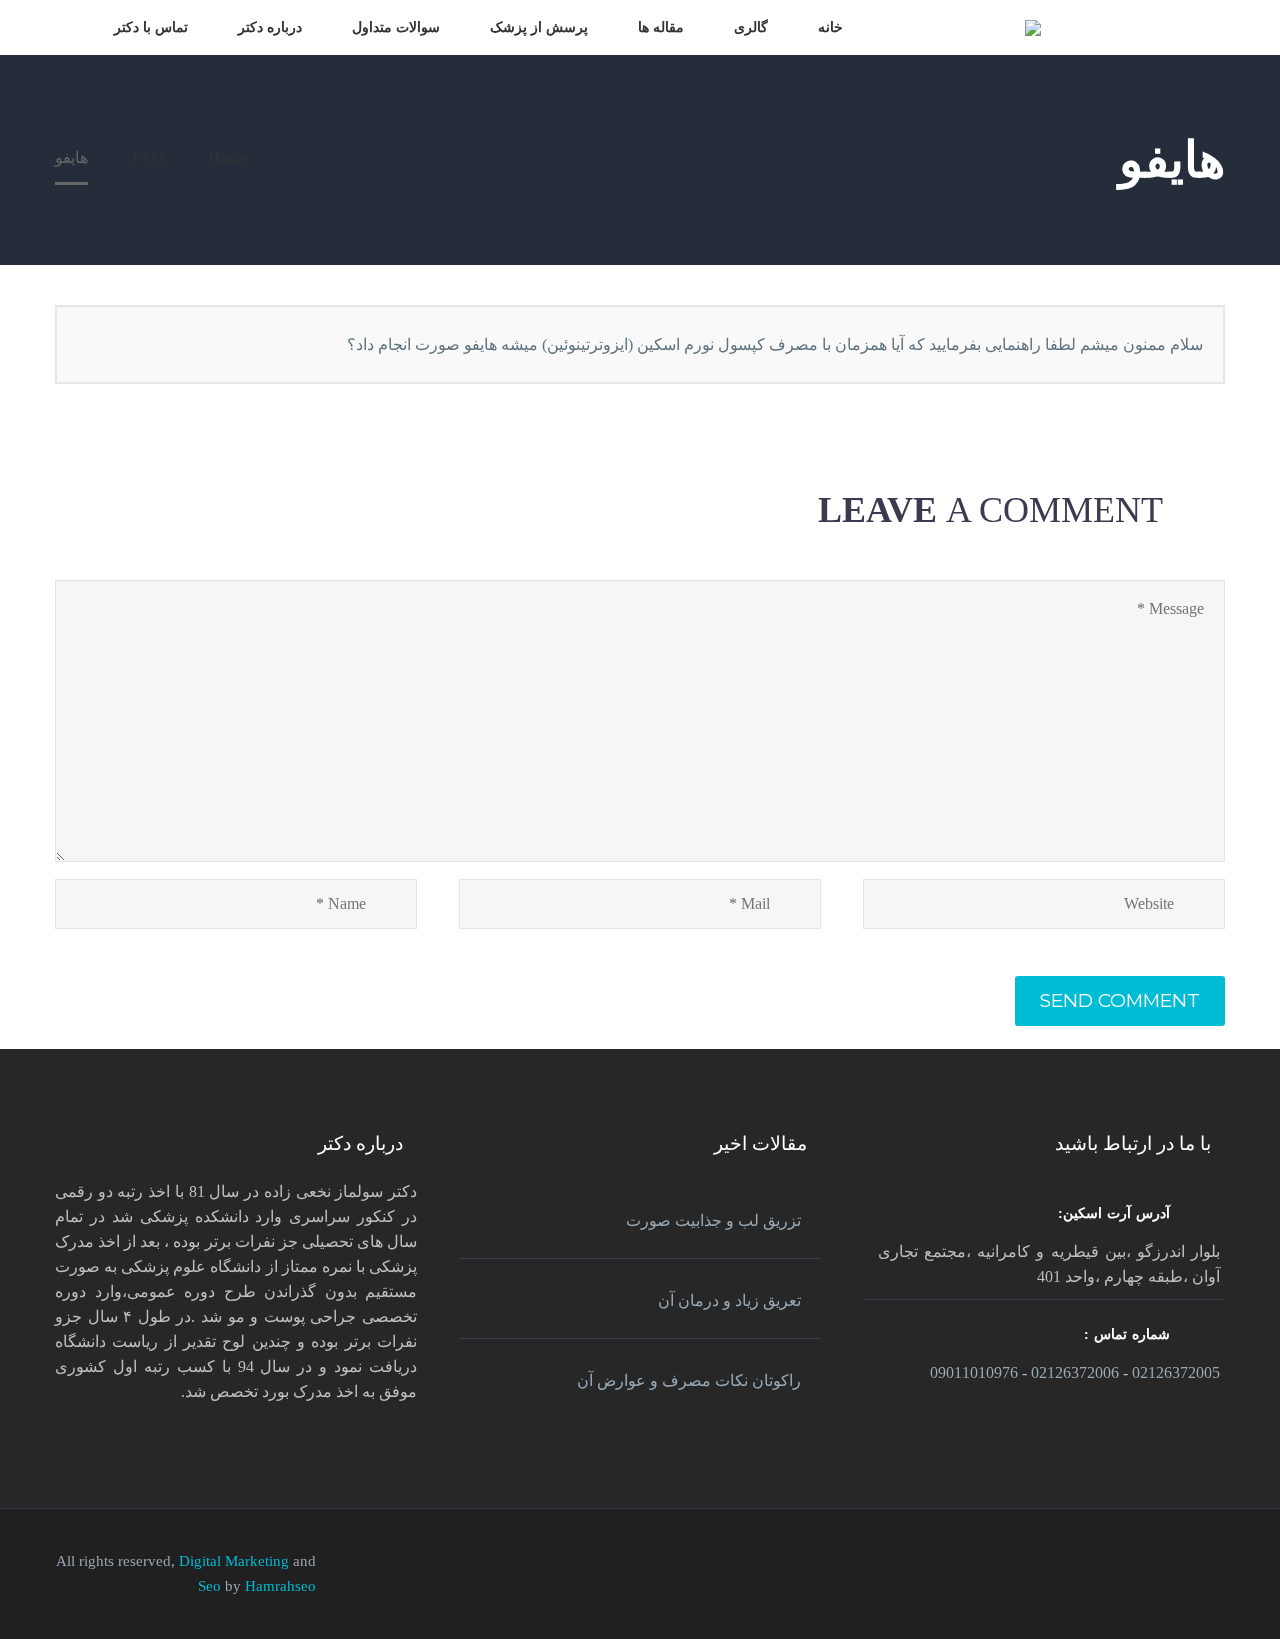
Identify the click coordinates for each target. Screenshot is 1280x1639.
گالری (751, 27)
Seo (211, 1586)
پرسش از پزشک (539, 27)
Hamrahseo (280, 1586)
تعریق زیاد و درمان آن (729, 1300)
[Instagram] (1141, 1564)
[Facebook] (1219, 1564)
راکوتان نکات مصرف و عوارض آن (689, 1380)
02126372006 (1075, 1372)
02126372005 (1176, 1372)
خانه (830, 27)
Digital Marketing (234, 1561)
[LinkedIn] (1193, 1564)
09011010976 (974, 1372)
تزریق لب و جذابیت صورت (713, 1220)
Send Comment (1120, 1000)
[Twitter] (1167, 1564)
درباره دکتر (270, 27)
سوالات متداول (396, 27)
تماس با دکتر (151, 27)
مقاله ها (661, 27)
